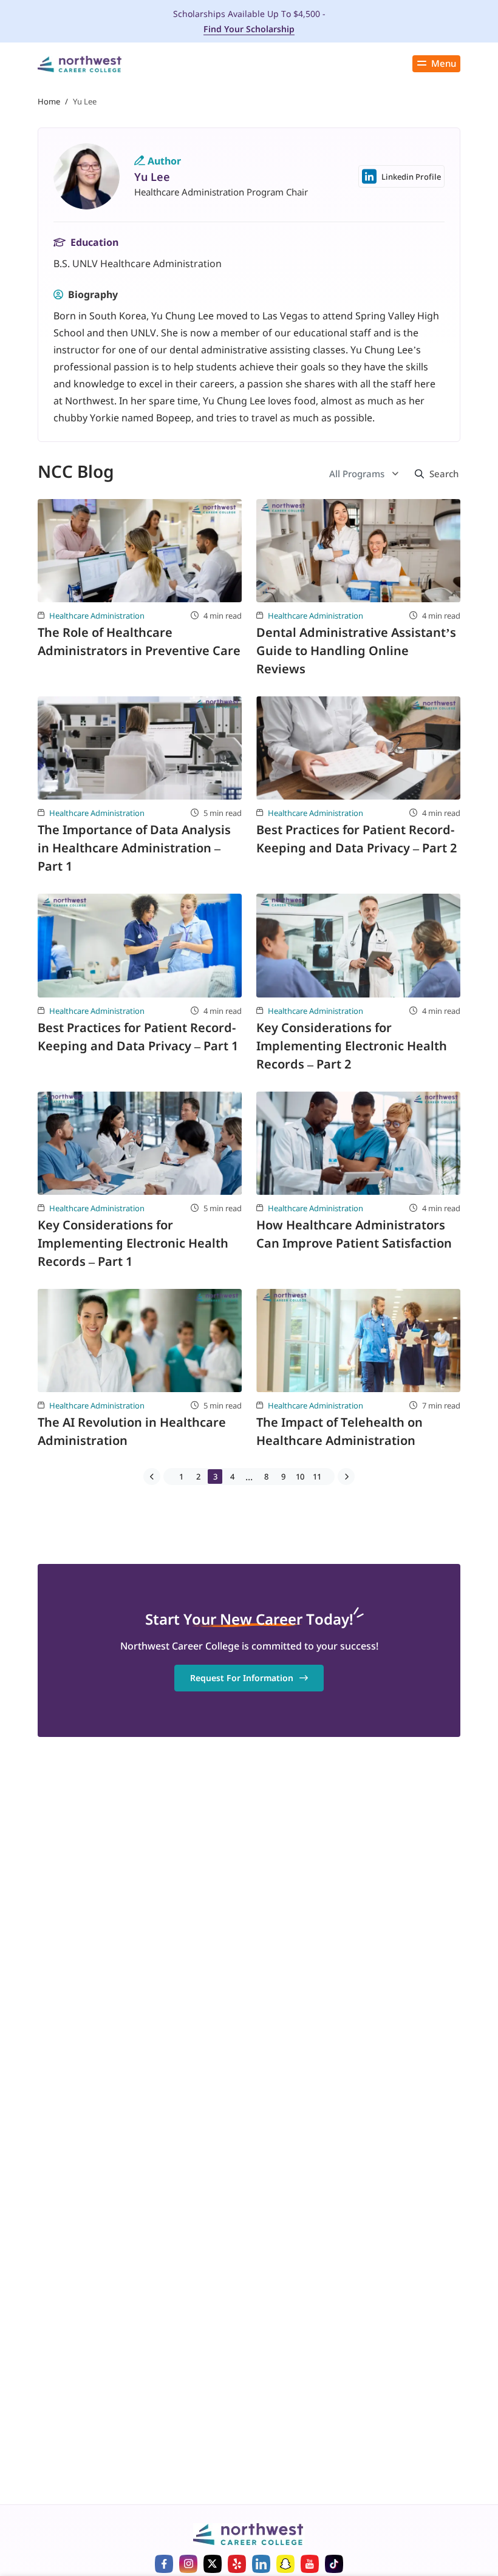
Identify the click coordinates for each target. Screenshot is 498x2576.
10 (300, 1477)
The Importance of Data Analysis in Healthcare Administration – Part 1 (134, 848)
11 (317, 1477)
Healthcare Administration (97, 616)
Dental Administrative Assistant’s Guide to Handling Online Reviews (356, 651)
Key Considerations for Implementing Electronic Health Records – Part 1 (133, 1243)
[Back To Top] (33, 2507)
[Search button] (434, 474)
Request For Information (242, 1678)
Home (49, 101)
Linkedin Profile (411, 177)
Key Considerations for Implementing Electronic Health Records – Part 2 (352, 1046)
